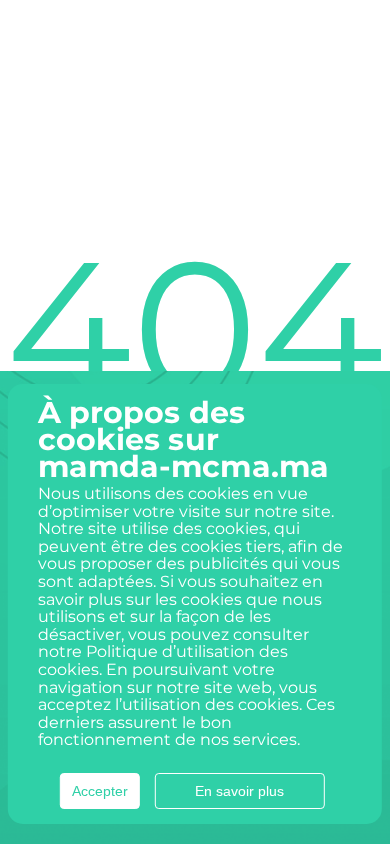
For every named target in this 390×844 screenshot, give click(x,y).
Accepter (100, 791)
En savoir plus (239, 791)
